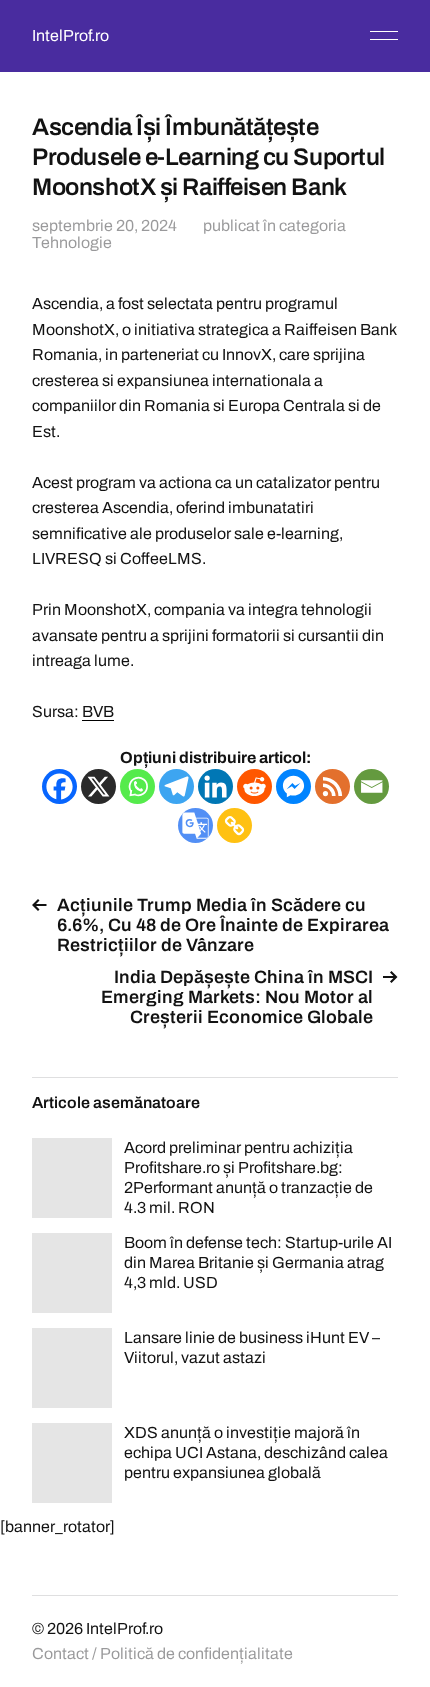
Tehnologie (72, 242)
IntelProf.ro (70, 35)
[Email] (371, 786)
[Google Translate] (195, 825)
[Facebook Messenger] (293, 786)
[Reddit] (254, 786)
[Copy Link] (234, 825)
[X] (98, 786)
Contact (60, 1653)
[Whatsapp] (137, 786)
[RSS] (332, 786)
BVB (98, 711)
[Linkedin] (215, 786)
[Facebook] (59, 786)
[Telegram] (176, 786)
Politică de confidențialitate (196, 1653)
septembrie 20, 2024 (104, 225)
